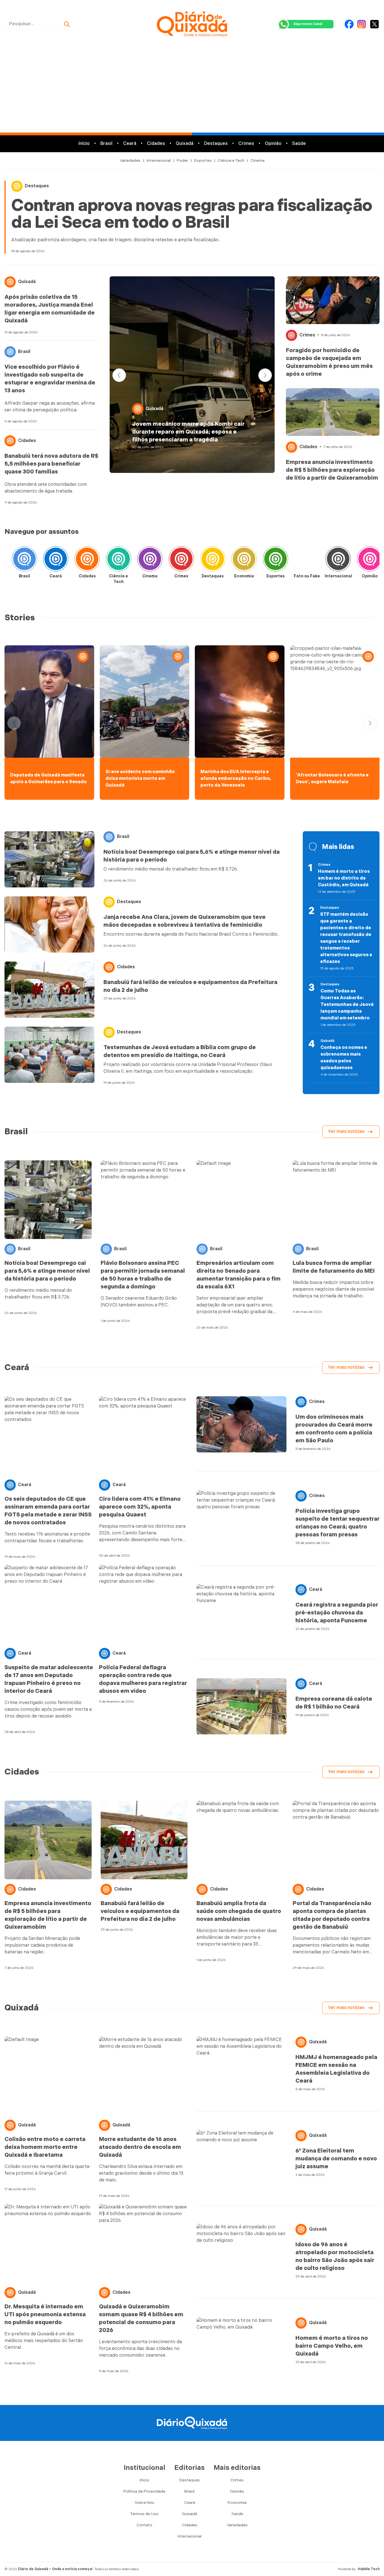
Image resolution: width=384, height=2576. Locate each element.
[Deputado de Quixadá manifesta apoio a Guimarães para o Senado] (49, 701)
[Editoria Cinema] (150, 561)
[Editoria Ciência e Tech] (119, 561)
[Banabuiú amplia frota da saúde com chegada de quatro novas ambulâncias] (240, 1840)
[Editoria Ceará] (56, 561)
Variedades (130, 160)
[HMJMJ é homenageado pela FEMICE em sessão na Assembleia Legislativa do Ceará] (241, 2065)
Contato (144, 2525)
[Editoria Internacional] (338, 561)
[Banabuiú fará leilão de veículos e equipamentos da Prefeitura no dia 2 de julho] (49, 990)
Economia (244, 576)
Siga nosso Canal (308, 24)
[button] (265, 375)
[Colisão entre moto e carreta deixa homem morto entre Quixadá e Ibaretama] (49, 2076)
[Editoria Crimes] (181, 561)
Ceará (130, 144)
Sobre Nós (144, 2503)
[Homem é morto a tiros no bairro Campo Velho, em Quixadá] (241, 2345)
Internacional (159, 160)
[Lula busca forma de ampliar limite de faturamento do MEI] (336, 1200)
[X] (374, 24)
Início (84, 144)
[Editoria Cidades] (87, 561)
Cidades (156, 144)
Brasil (106, 144)
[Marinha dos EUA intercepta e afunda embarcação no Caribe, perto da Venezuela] (240, 701)
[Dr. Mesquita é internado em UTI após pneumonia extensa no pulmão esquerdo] (49, 2243)
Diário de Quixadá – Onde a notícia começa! (55, 2569)
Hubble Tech (369, 2569)
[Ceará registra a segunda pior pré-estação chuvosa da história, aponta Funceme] (241, 1612)
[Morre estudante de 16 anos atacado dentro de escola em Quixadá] (143, 2076)
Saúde (299, 144)
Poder (182, 160)
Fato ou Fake (307, 576)
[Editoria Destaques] (213, 561)
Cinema (257, 160)
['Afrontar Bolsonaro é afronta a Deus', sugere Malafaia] (335, 701)
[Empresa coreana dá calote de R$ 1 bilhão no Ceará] (241, 1706)
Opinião (273, 144)
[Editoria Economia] (244, 561)
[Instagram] (362, 24)
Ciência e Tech (231, 160)
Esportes (203, 160)
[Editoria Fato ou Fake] (307, 561)
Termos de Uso (144, 2514)
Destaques (216, 144)
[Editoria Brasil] (24, 561)
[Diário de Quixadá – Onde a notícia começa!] (192, 24)
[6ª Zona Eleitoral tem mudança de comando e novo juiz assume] (241, 2158)
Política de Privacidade (144, 2491)
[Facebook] (349, 24)
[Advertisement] (192, 90)
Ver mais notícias (346, 1132)
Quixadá (185, 144)
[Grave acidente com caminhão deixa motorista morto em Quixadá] (145, 701)
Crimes (246, 144)
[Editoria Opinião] (370, 561)
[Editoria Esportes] (275, 561)
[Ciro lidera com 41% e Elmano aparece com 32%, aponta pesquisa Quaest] (143, 1436)
